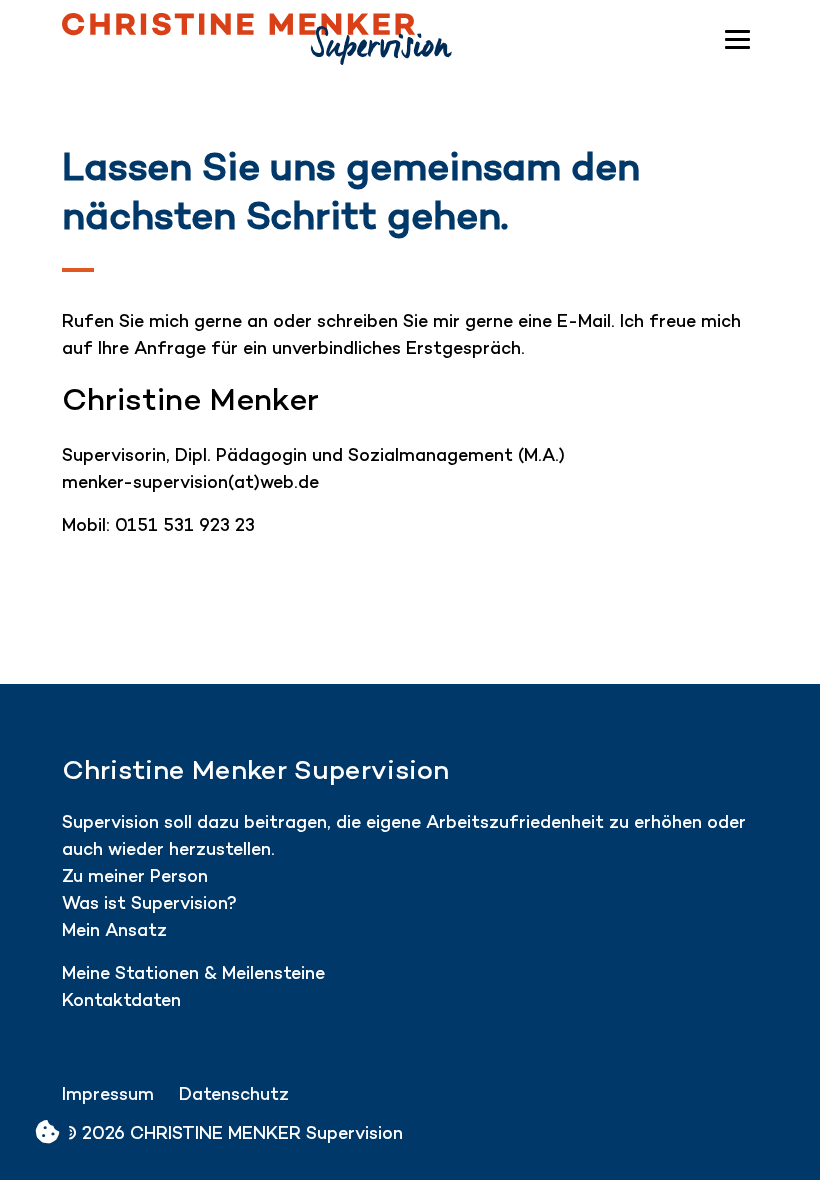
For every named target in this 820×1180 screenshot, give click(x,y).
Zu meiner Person (135, 877)
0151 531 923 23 (185, 526)
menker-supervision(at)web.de (190, 483)
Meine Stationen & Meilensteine (193, 974)
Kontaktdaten (121, 1001)
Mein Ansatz (114, 931)
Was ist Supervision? (152, 904)
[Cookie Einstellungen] (47, 1132)
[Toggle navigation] (737, 39)
